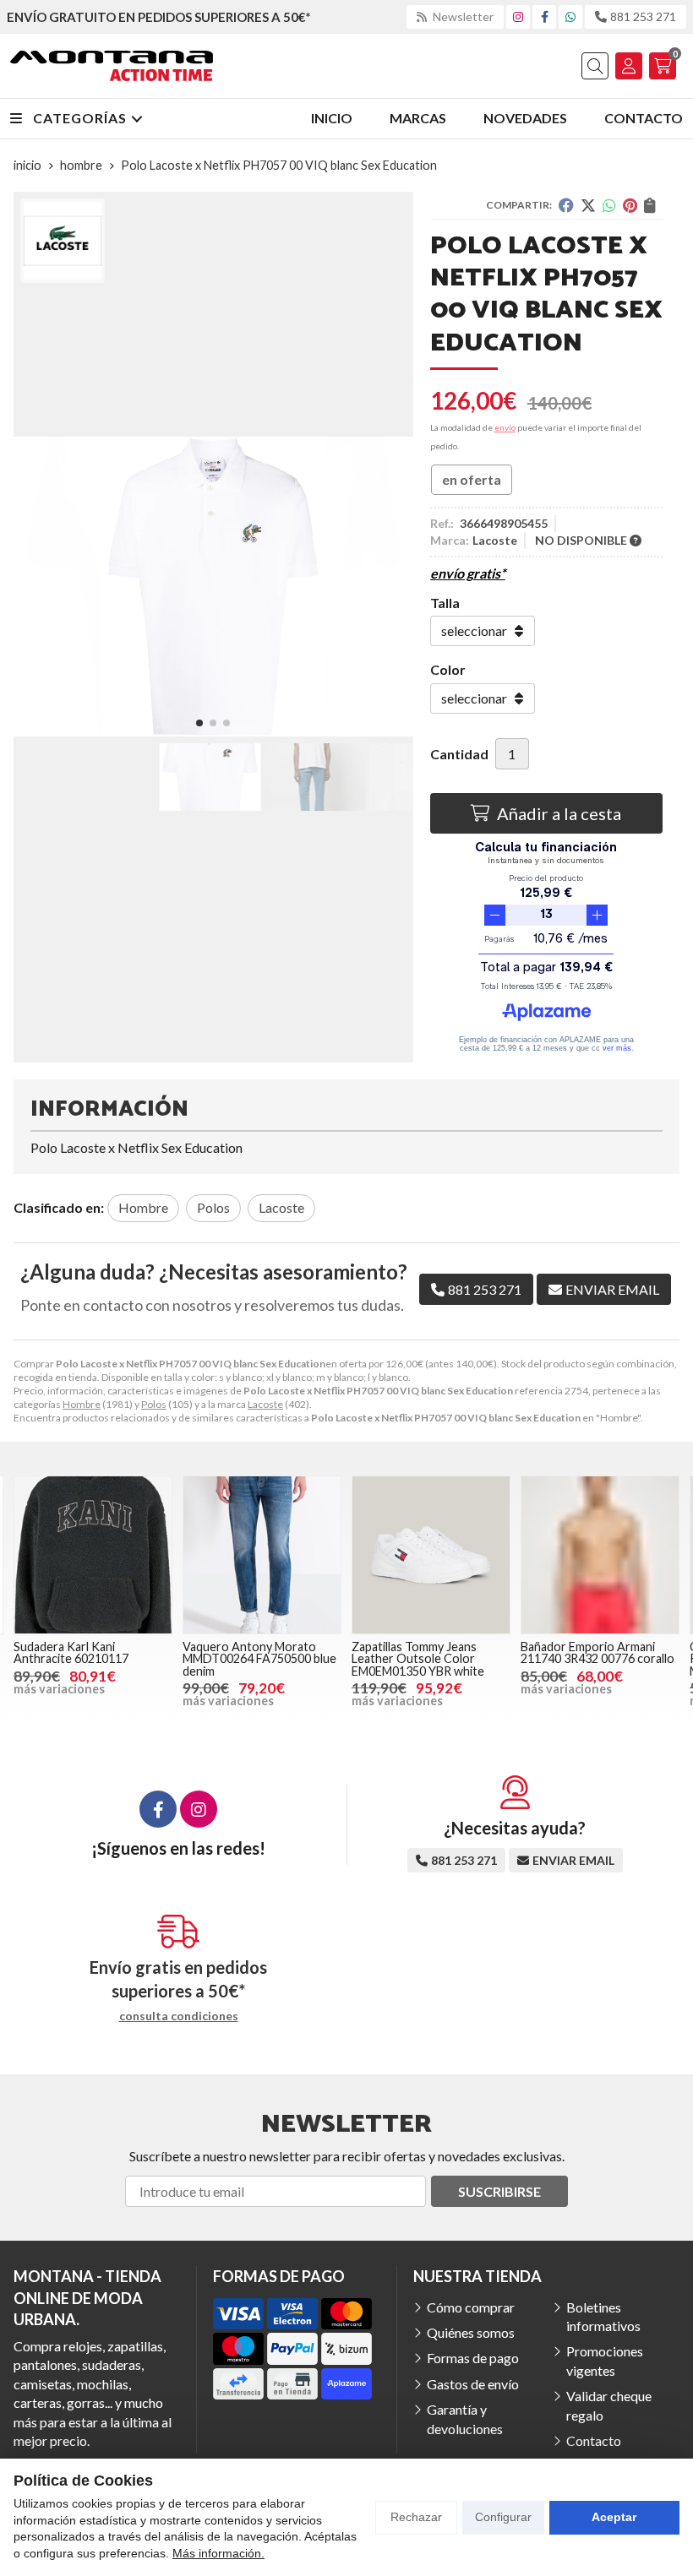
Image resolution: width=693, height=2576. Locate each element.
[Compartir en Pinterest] (630, 205)
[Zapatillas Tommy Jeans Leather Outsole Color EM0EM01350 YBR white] (431, 1555)
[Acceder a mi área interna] (629, 66)
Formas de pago (473, 2358)
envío (505, 427)
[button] (199, 723)
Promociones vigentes (605, 2360)
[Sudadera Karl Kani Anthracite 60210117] (93, 1555)
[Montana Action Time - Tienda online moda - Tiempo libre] (112, 66)
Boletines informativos (603, 2316)
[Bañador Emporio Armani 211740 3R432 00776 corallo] (600, 1555)
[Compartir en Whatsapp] (609, 205)
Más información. (218, 2553)
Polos (154, 1404)
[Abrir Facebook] (545, 16)
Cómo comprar (471, 2307)
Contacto (594, 2440)
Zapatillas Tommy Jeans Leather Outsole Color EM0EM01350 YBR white (418, 1659)
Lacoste (265, 1404)
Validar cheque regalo (609, 2405)
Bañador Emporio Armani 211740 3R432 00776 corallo (598, 1652)
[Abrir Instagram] (518, 16)
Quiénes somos (471, 2332)
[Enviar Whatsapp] (570, 16)
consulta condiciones (179, 2016)
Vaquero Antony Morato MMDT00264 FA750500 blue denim (259, 1659)
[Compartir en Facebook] (566, 205)
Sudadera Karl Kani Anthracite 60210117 (71, 1652)
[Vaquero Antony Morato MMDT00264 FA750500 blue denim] (262, 1555)
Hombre (82, 1404)
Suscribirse (499, 2191)
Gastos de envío (473, 2384)
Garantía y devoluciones (465, 2418)
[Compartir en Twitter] (588, 205)
